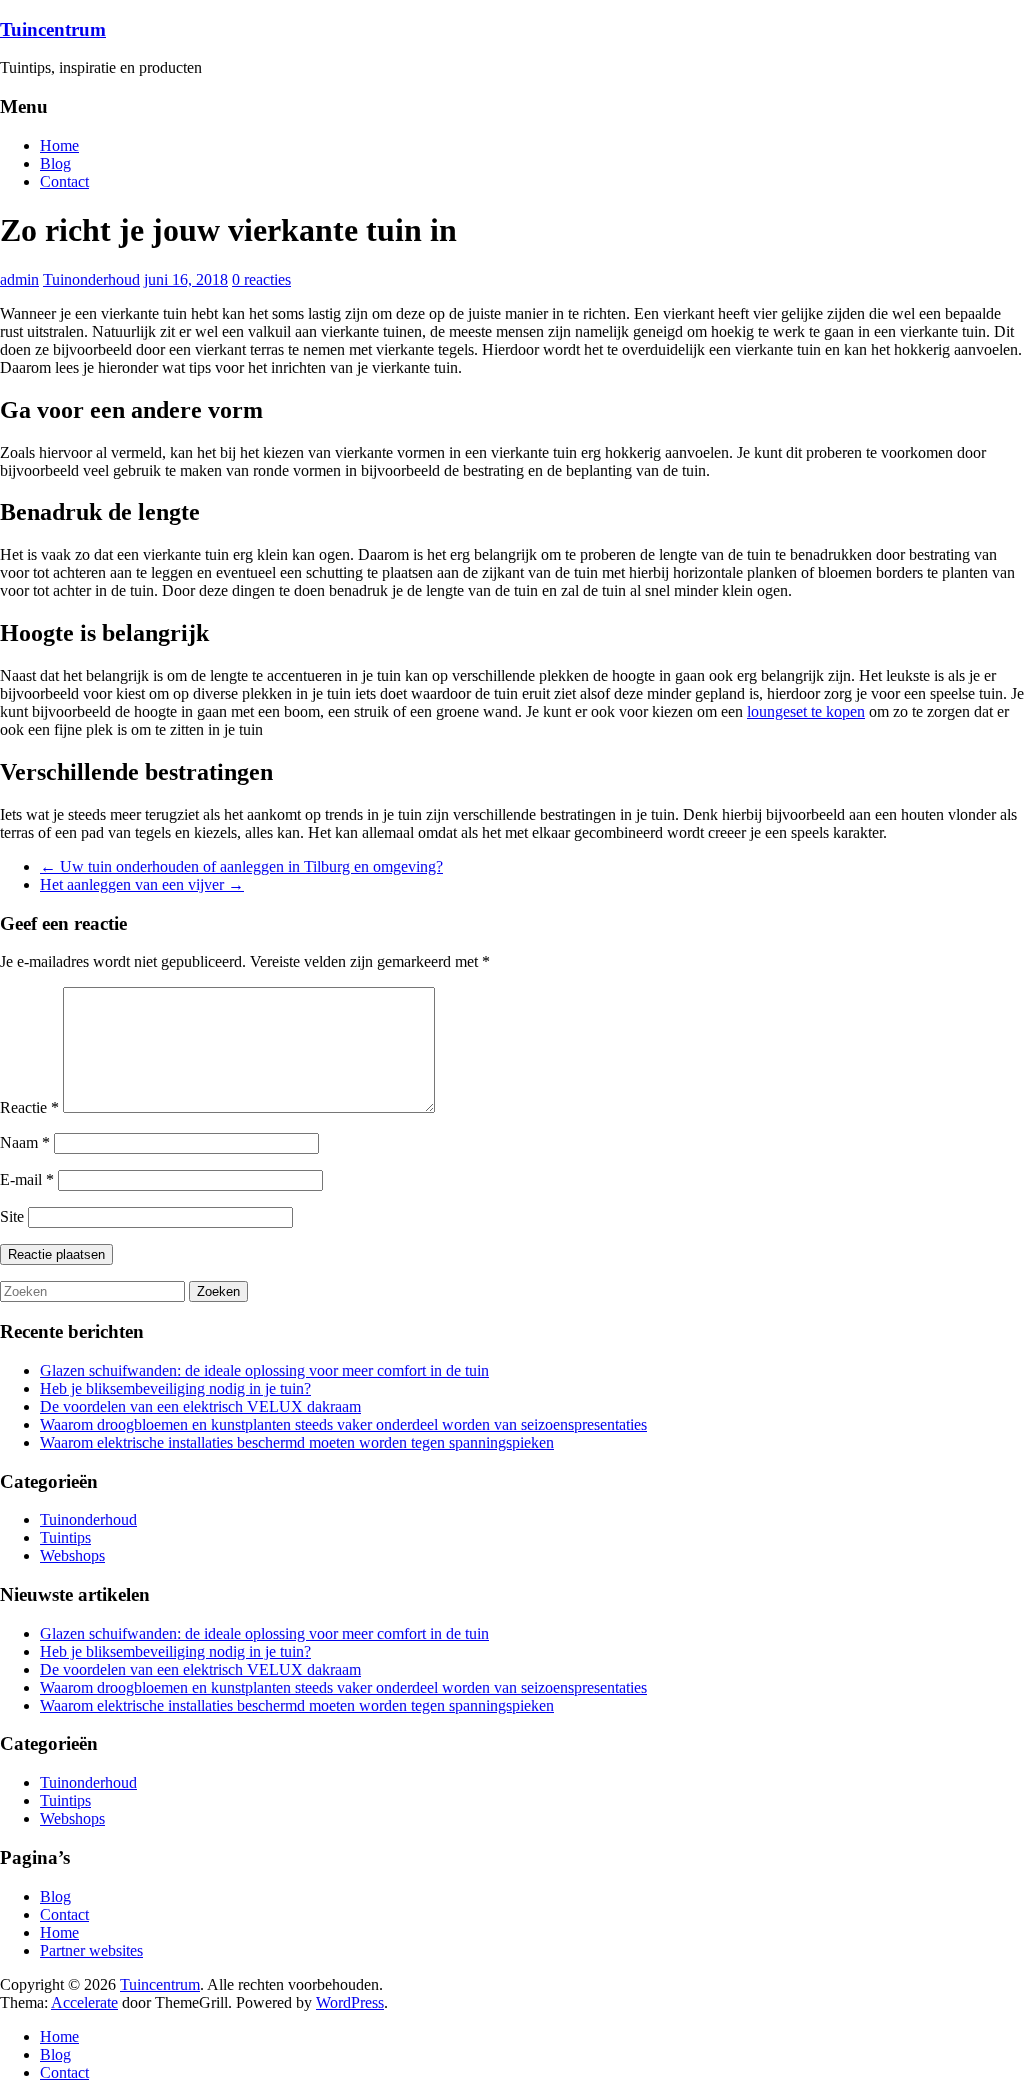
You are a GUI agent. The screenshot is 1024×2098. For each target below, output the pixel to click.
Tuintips (65, 1537)
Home (59, 145)
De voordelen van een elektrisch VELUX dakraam (200, 1406)
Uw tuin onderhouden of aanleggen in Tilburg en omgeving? (241, 866)
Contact (64, 181)
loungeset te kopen (806, 711)
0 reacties (261, 279)
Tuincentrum (53, 29)
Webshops (72, 1555)
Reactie (29, 1107)
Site (12, 1216)
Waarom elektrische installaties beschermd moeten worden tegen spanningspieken (297, 1442)
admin (19, 279)
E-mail (27, 1179)
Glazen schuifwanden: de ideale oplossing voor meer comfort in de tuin (264, 1370)
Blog (55, 163)
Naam (25, 1142)
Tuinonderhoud (91, 279)
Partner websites (91, 1950)
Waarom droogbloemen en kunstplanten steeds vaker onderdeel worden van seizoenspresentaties (343, 1424)
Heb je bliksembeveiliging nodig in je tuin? (175, 1388)
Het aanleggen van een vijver (142, 884)
